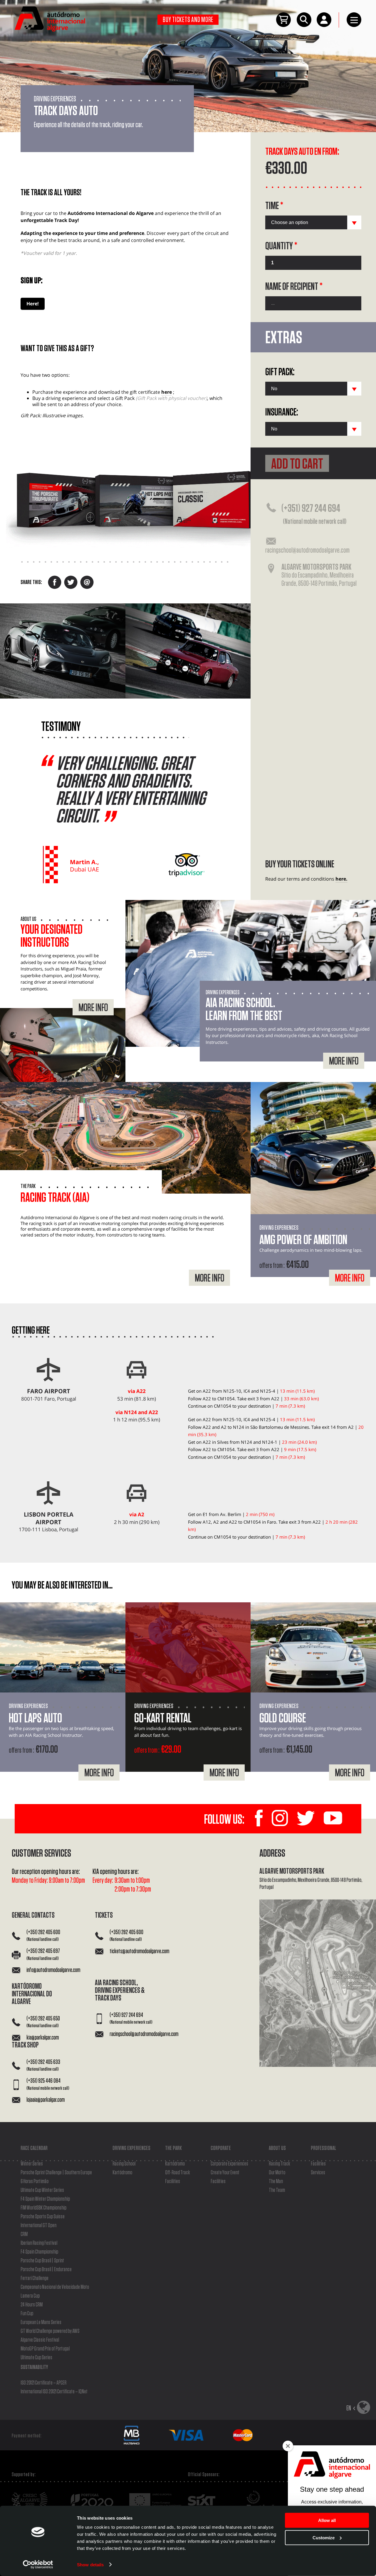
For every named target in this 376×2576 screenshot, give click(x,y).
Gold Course (283, 1719)
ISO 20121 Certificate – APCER (43, 2383)
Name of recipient (294, 287)
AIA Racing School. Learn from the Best (244, 1010)
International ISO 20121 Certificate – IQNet (54, 2392)
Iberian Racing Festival (39, 2243)
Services (318, 2173)
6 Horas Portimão (35, 2181)
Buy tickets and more (188, 20)
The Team (277, 2190)
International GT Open (38, 2225)
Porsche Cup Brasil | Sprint (42, 2261)
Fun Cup (27, 2313)
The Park (173, 2148)
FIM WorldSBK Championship (43, 2208)
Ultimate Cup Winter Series (42, 2190)
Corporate (221, 2148)
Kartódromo (122, 2173)
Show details (90, 2564)
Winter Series (32, 2164)
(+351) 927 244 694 (314, 514)
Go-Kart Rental (163, 1719)
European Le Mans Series (41, 2322)
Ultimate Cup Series (36, 2358)
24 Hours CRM (32, 2305)
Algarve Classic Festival (40, 2340)
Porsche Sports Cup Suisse (43, 2217)
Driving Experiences (131, 2148)
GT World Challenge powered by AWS (50, 2331)
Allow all (327, 2520)
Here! (33, 304)
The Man (276, 2181)
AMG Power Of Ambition (303, 1240)
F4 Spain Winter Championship (45, 2199)
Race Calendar (34, 2148)
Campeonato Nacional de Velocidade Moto (55, 2287)
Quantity (281, 246)
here (167, 392)
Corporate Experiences (229, 2164)
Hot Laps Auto (35, 1719)
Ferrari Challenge (35, 2278)
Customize (324, 2537)
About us (277, 2148)
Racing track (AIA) (55, 1198)
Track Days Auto (66, 111)
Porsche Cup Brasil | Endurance (46, 2269)
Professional (323, 2148)
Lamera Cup (30, 2296)
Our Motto (277, 2173)
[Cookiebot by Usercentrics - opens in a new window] (38, 2565)
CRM (24, 2234)
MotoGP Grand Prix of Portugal (45, 2349)
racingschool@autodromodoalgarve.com (307, 550)
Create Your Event (225, 2173)
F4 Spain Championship (39, 2252)
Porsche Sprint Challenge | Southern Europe (56, 2173)
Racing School (124, 2164)
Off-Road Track (178, 2173)
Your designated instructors (52, 936)
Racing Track (280, 2164)
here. (341, 879)
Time (274, 206)
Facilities (173, 2181)
